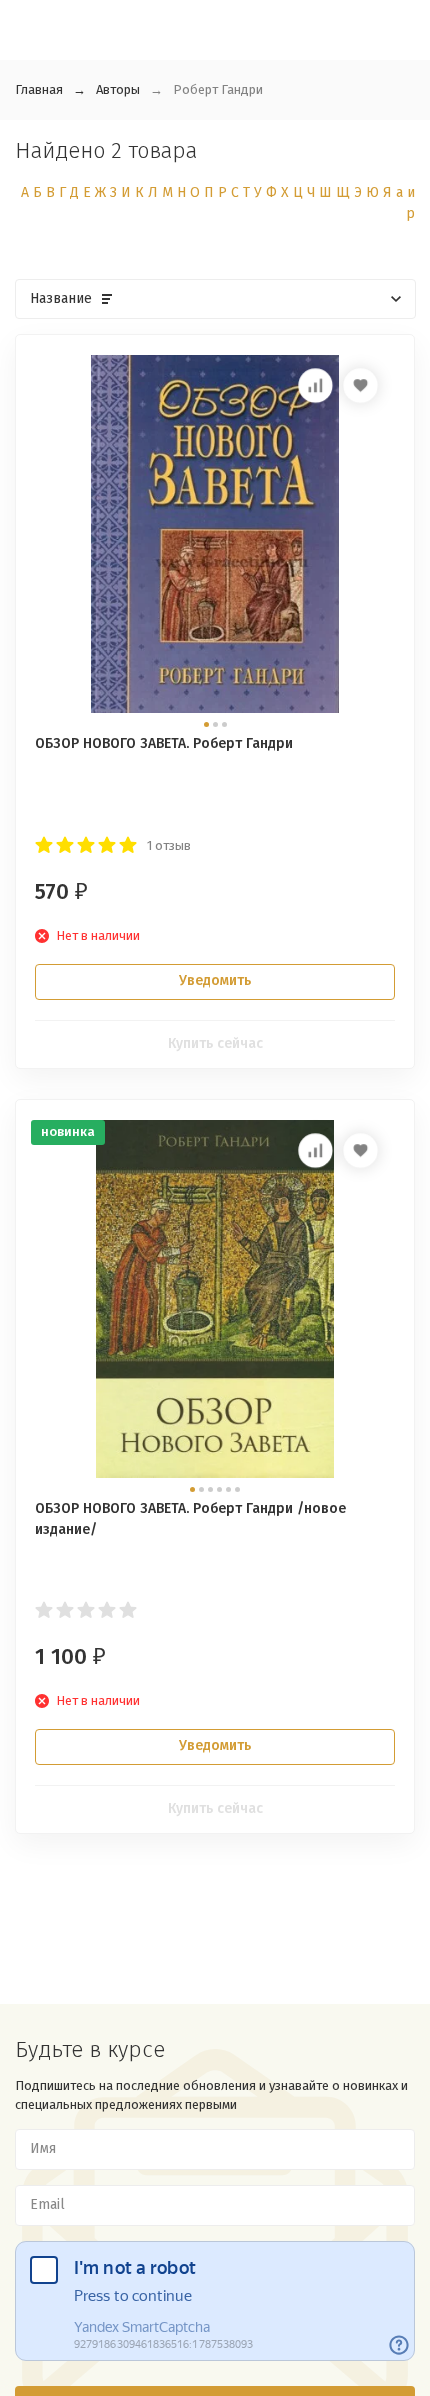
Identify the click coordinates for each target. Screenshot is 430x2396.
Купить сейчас (215, 1043)
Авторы (118, 89)
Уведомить (215, 980)
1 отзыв (169, 845)
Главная (39, 89)
